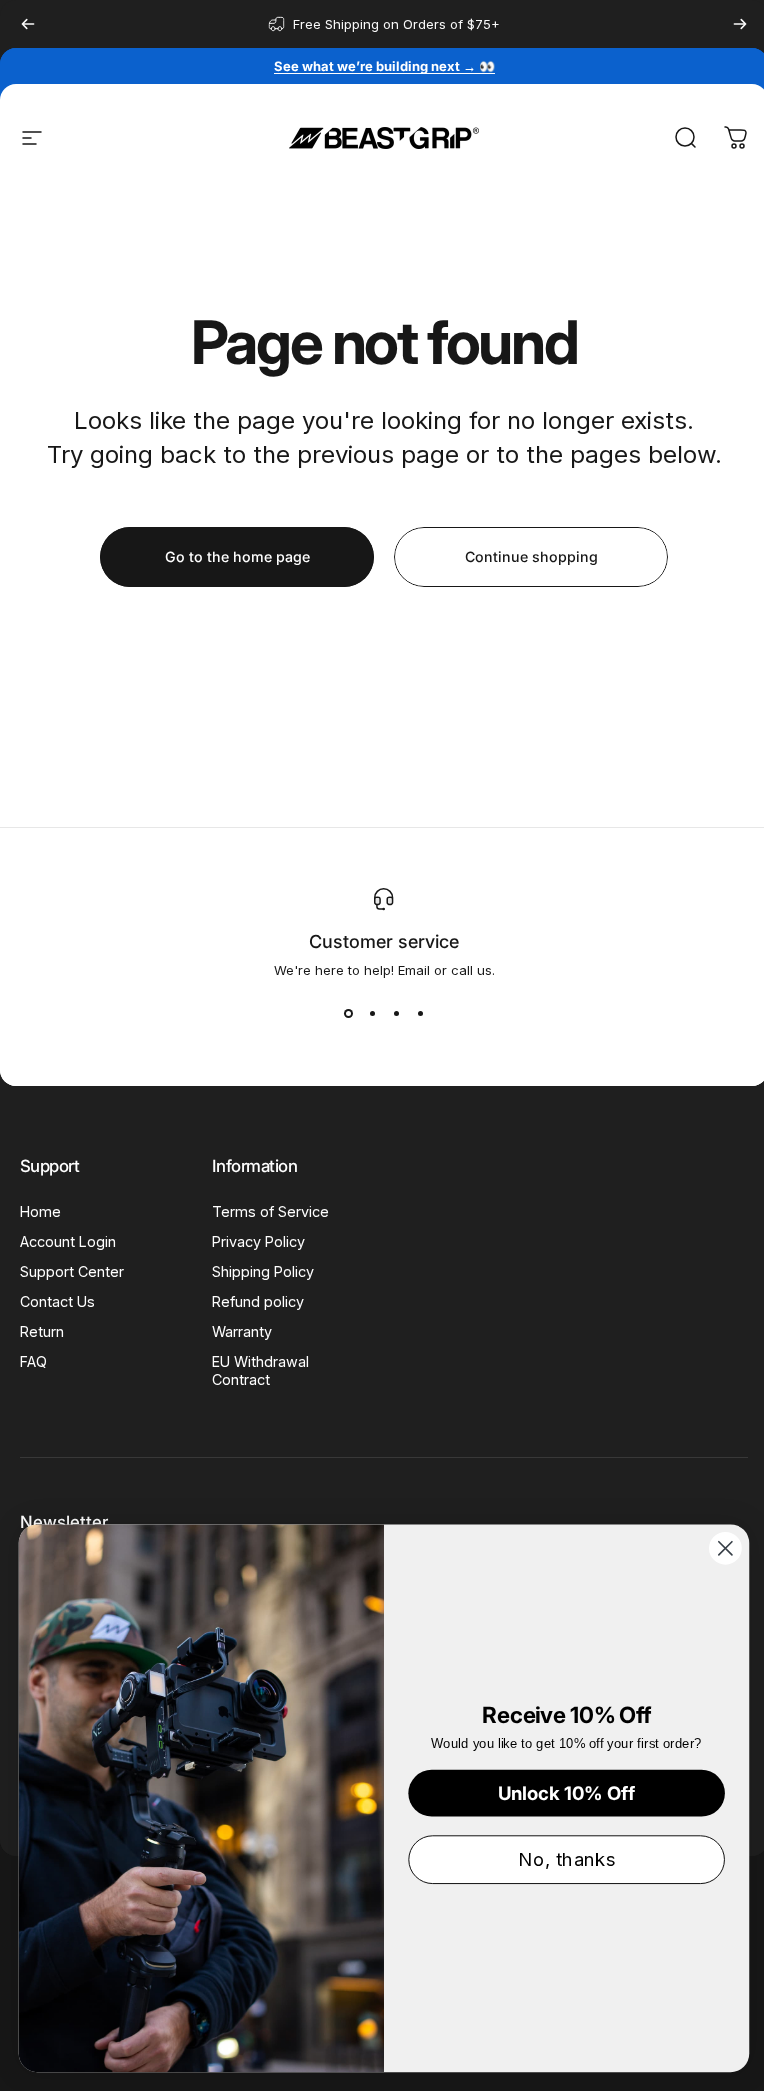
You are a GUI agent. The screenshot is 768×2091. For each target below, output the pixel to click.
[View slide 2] (372, 1014)
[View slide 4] (420, 1014)
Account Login (68, 1241)
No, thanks (566, 1859)
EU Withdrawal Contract (260, 1370)
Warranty (242, 1331)
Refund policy (258, 1301)
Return (42, 1331)
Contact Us (57, 1301)
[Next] (740, 24)
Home (40, 1211)
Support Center (72, 1271)
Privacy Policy (258, 1241)
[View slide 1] (348, 1014)
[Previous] (28, 24)
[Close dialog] (725, 1548)
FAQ (33, 1361)
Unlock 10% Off (567, 1792)
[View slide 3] (396, 1014)
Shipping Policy (263, 1271)
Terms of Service (270, 1211)
